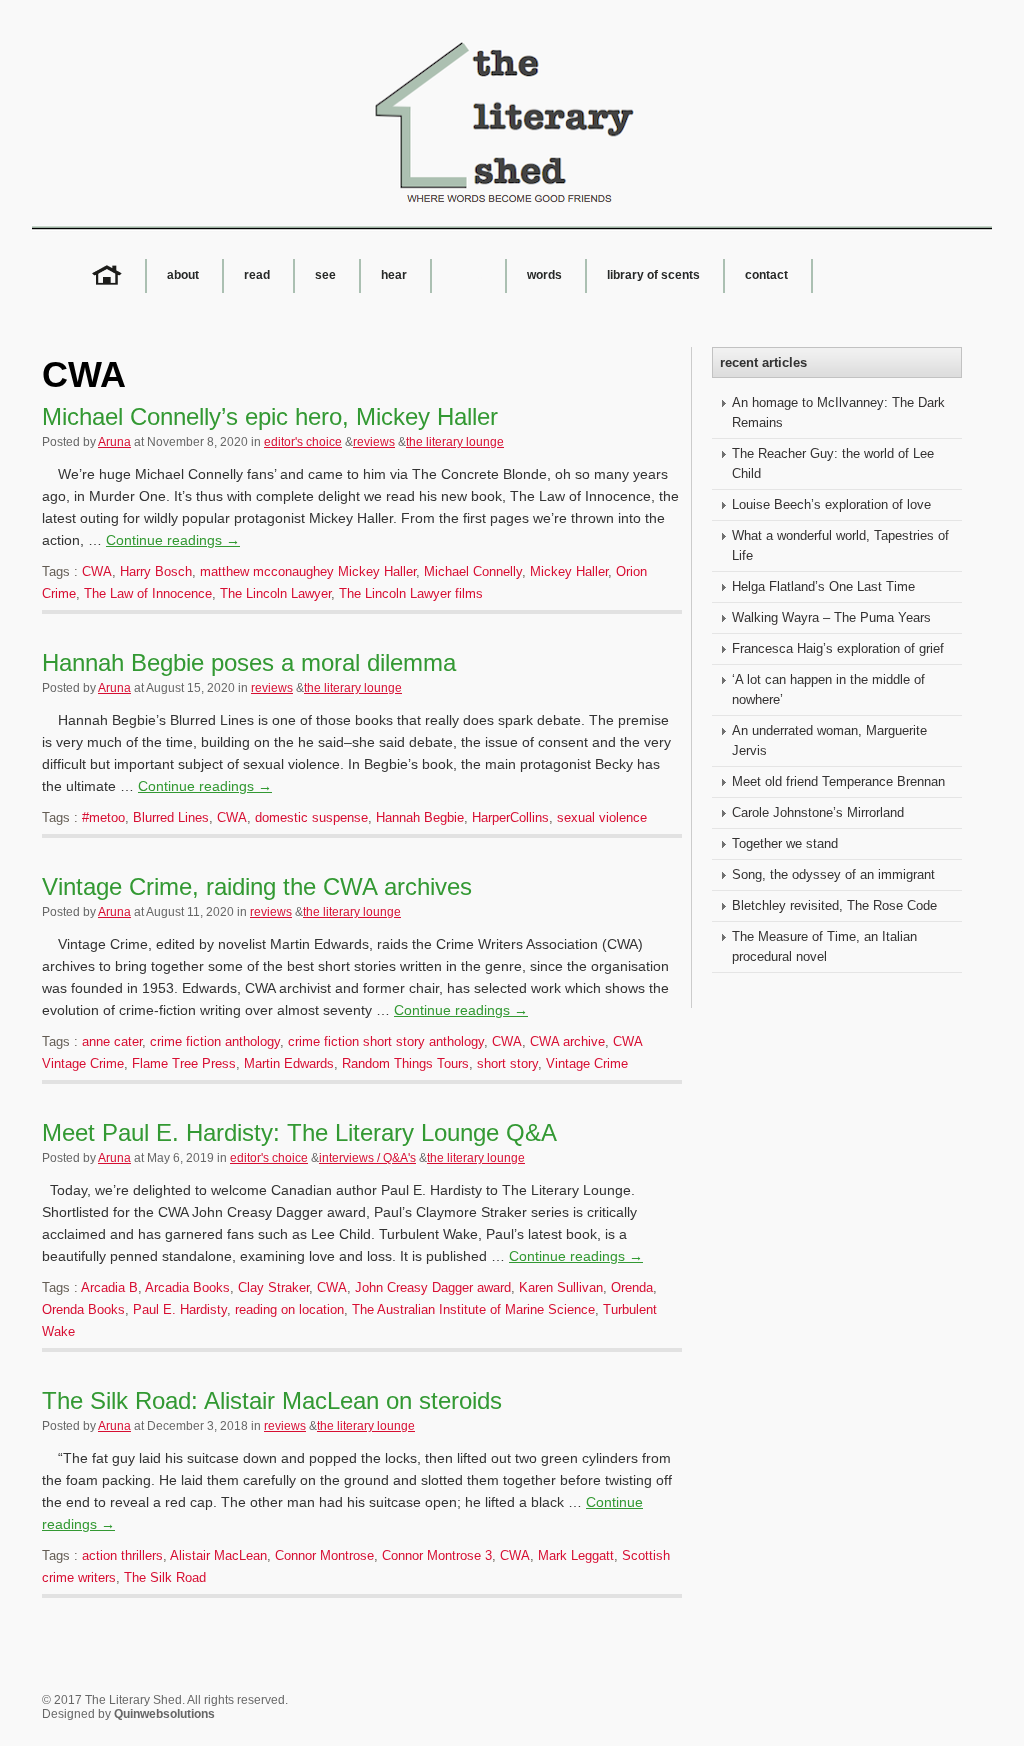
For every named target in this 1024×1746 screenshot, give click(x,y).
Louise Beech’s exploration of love (831, 504)
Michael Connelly (473, 571)
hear (394, 275)
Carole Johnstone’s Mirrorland (818, 812)
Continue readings (173, 540)
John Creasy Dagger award (433, 1287)
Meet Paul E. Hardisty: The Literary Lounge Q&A (299, 1132)
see (325, 275)
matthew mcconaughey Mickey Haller (308, 571)
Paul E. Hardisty (180, 1309)
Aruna (114, 442)
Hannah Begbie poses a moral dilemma (249, 662)
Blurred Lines (171, 817)
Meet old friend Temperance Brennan (838, 781)
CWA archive (567, 1041)
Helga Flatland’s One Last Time (823, 586)
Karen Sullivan (561, 1287)
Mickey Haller (569, 571)
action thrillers (122, 1555)
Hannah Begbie (420, 817)
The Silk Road (165, 1577)
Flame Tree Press (184, 1063)
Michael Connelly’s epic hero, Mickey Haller (270, 416)
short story (507, 1063)
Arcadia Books (187, 1287)
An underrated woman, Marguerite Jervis (829, 740)
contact (766, 275)
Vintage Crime (587, 1063)
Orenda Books (83, 1309)
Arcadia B (109, 1287)
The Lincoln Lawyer (275, 593)
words (544, 275)
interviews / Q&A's (367, 1158)
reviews (374, 442)
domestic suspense (311, 817)
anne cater (112, 1041)
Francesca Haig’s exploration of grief (838, 648)
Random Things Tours (405, 1063)
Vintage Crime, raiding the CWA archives (257, 886)
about (183, 275)
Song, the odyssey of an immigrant (833, 874)
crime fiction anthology (215, 1041)
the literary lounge (455, 442)
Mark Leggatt (576, 1555)
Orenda (632, 1287)
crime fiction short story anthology (386, 1041)
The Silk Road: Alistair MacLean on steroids (272, 1400)
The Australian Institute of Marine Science (473, 1309)
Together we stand (785, 843)
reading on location (289, 1309)
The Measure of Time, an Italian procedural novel (824, 946)
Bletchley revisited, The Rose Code (834, 905)
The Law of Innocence (148, 593)
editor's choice (303, 442)
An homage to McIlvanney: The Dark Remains (838, 412)
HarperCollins (510, 817)
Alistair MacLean (218, 1555)
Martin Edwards (289, 1063)
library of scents (653, 275)
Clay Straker (273, 1287)
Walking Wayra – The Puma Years (831, 617)
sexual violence (602, 817)
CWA (97, 571)
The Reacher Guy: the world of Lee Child (833, 463)
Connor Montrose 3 (437, 1555)
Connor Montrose (324, 1555)
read (257, 275)
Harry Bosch (156, 571)
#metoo (103, 817)
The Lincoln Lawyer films (411, 593)
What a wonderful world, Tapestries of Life (840, 545)
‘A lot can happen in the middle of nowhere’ (828, 689)
